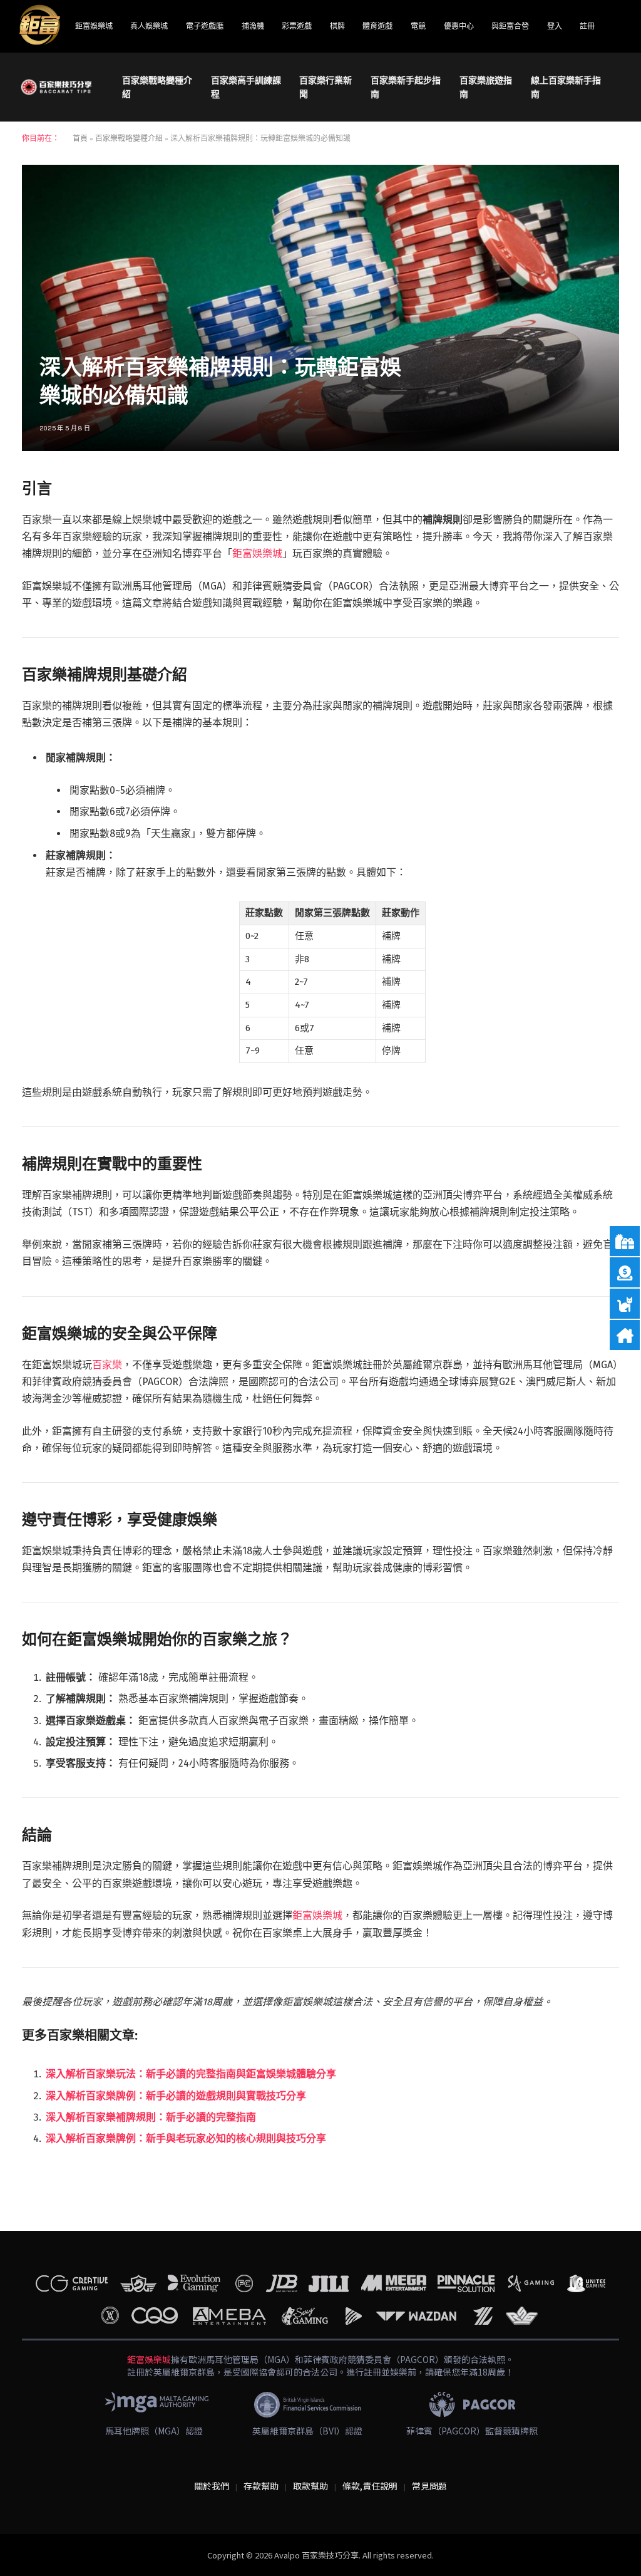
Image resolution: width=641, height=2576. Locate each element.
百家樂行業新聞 (326, 87)
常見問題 (429, 2486)
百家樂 (107, 1365)
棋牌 (337, 26)
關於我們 (212, 2486)
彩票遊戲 (297, 26)
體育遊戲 (377, 26)
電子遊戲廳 (205, 26)
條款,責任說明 (370, 2486)
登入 (555, 26)
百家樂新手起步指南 (406, 87)
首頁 (80, 138)
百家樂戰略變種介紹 (157, 87)
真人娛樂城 (149, 26)
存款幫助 (261, 2486)
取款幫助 (310, 2486)
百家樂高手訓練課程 (246, 87)
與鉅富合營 (510, 26)
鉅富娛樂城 (94, 26)
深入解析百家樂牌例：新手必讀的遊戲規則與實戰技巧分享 (176, 2096)
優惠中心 (459, 26)
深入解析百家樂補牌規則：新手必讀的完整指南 (151, 2117)
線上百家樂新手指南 (566, 87)
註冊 (587, 26)
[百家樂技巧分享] (56, 87)
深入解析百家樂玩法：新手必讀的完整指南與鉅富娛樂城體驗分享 (191, 2074)
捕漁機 (253, 26)
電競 (418, 26)
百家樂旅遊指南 (486, 87)
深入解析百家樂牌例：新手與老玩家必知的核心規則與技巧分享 (186, 2138)
